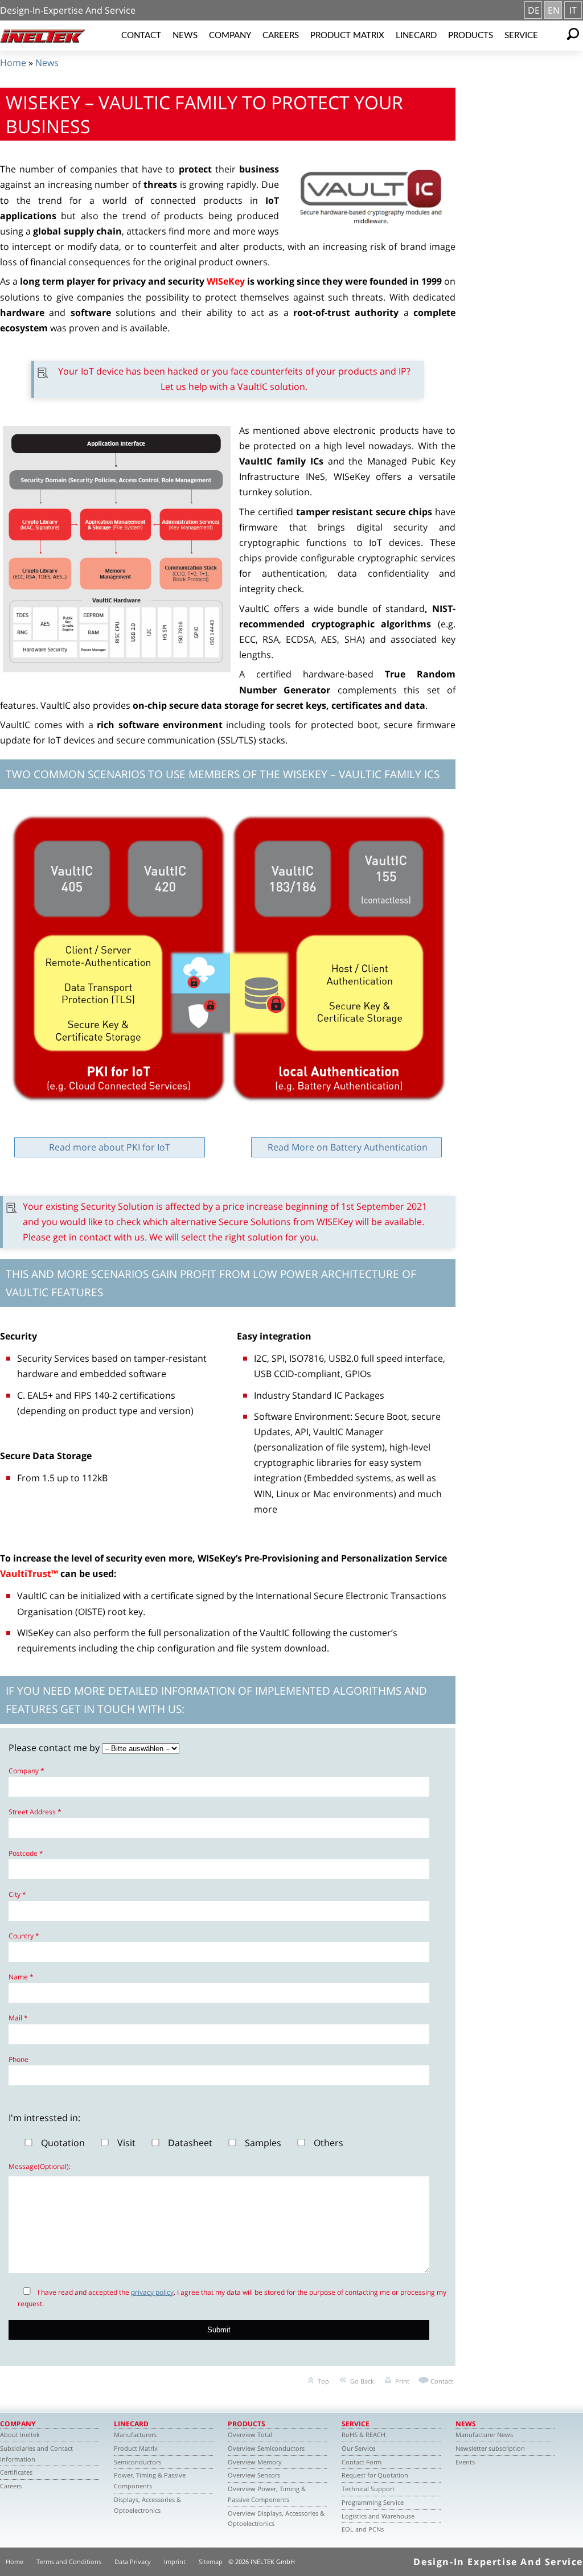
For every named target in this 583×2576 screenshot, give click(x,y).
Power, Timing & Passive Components (150, 2480)
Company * (26, 1771)
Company (230, 36)
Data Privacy (133, 2561)
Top (323, 2381)
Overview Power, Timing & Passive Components (267, 2494)
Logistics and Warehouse (378, 2516)
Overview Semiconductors (266, 2448)
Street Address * (35, 1812)
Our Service (358, 2448)
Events (465, 2462)
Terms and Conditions (69, 2561)
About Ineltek (20, 2435)
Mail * (18, 2018)
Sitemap (211, 2561)
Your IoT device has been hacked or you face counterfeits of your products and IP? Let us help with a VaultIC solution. (234, 379)
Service (521, 36)
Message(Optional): (40, 2166)
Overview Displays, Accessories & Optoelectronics (276, 2519)
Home (13, 63)
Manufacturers (135, 2435)
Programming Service (373, 2502)
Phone (19, 2059)
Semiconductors (137, 2462)
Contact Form (362, 2462)
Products (471, 36)
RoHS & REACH (364, 2435)
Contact (141, 36)
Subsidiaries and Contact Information (36, 2454)
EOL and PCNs (363, 2529)
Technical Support (368, 2489)
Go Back (362, 2381)
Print (402, 2381)
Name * (21, 1977)
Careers (281, 36)
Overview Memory (255, 2462)
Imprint (175, 2561)
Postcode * (26, 1853)
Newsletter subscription (490, 2448)
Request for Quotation (375, 2475)
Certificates (16, 2472)
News (185, 36)
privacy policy (152, 2292)
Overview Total (250, 2435)
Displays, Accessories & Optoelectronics (147, 2505)
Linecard (416, 36)
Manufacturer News (484, 2435)
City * (17, 1894)
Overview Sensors (254, 2475)
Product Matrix (347, 36)
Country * (24, 1936)
